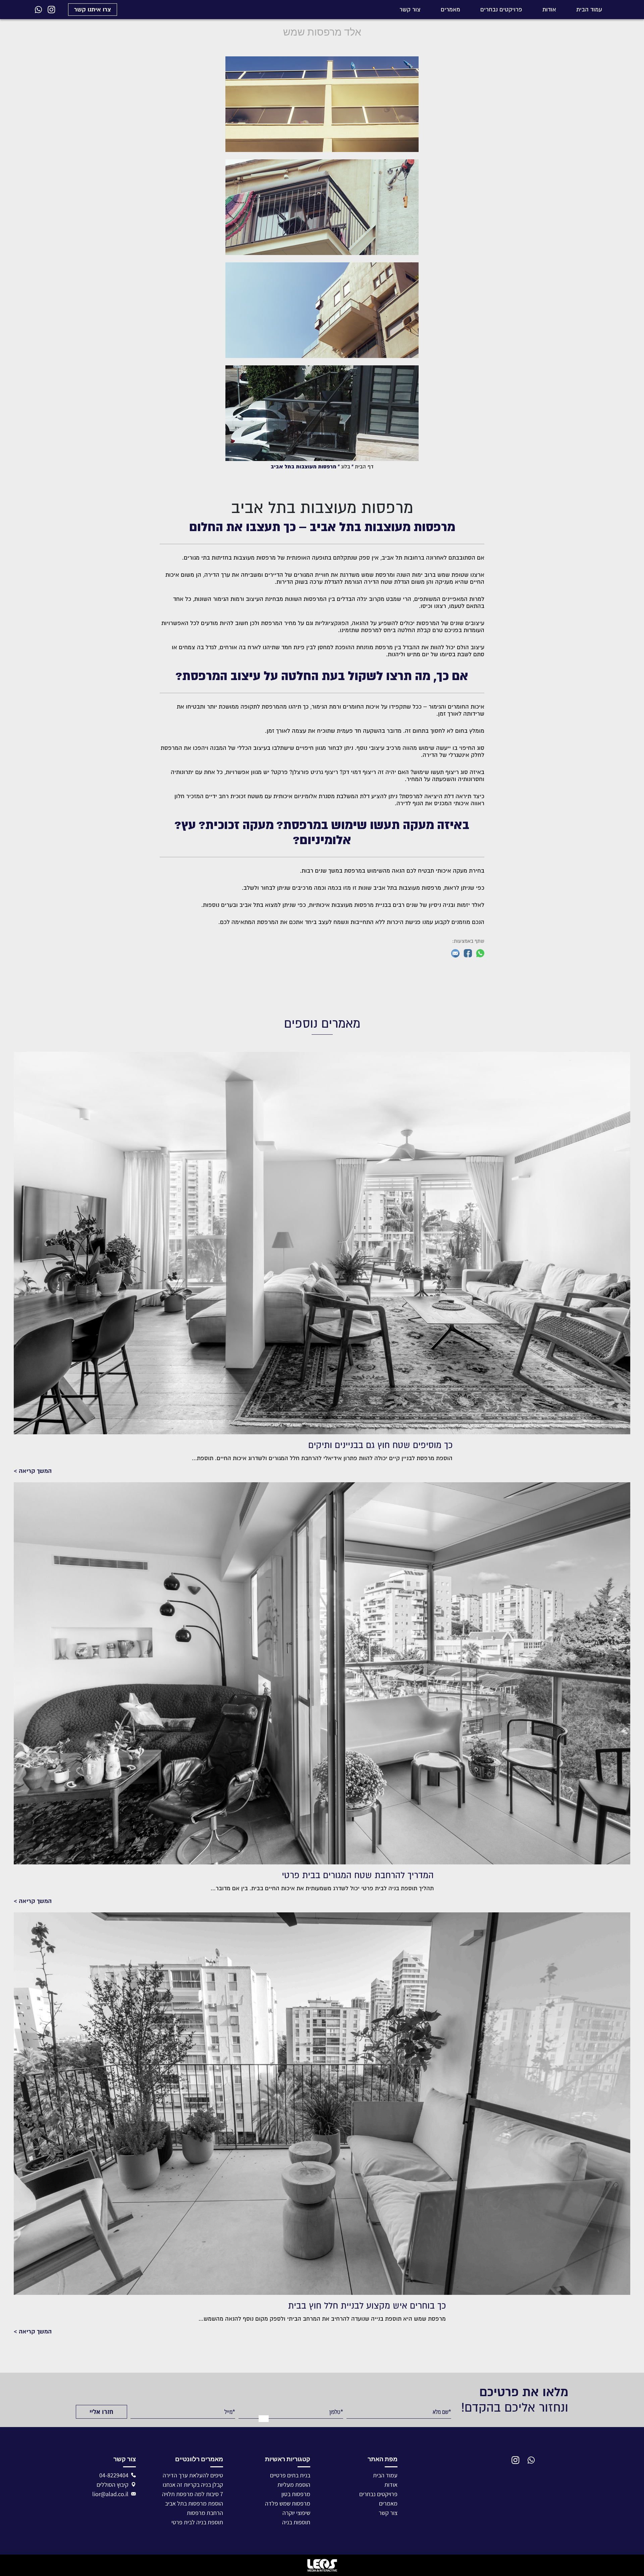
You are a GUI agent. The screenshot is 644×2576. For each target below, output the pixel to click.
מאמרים (450, 10)
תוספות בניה (296, 2522)
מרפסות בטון (296, 2494)
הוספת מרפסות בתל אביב (194, 2503)
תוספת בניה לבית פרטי (197, 2522)
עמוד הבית (589, 10)
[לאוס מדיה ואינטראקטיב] (322, 2565)
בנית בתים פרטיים (290, 2475)
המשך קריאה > (33, 1471)
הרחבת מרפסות (205, 2513)
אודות (549, 10)
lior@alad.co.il (110, 2494)
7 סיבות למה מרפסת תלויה (193, 2494)
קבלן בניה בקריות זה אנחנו (193, 2485)
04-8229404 (114, 2475)
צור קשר (410, 10)
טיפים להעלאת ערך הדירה (193, 2475)
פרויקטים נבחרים (501, 10)
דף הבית (364, 467)
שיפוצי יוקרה (296, 2513)
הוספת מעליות (294, 2485)
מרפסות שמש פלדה (288, 2503)
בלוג (346, 467)
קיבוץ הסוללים (113, 2485)
